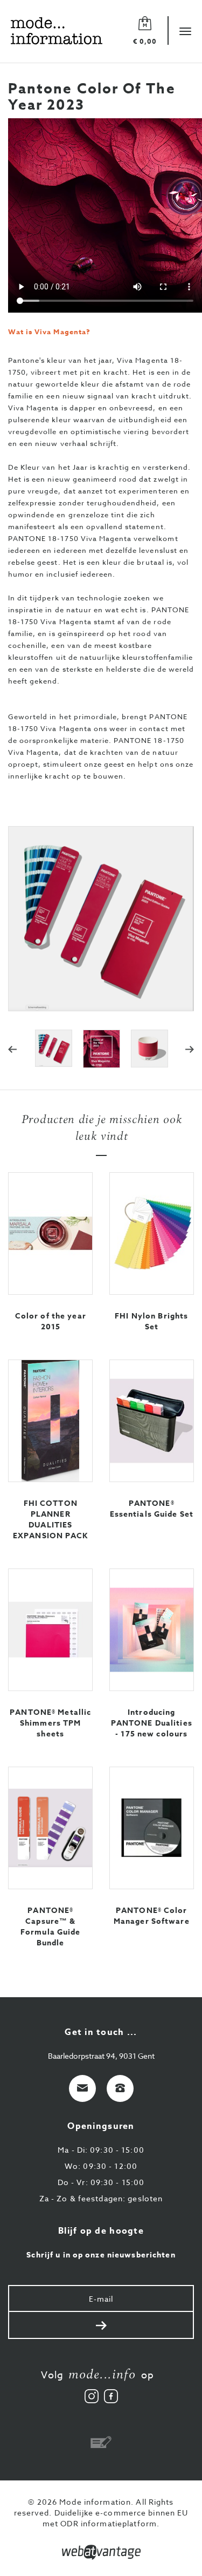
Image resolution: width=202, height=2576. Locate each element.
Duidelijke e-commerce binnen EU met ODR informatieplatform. (116, 2518)
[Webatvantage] (101, 2552)
